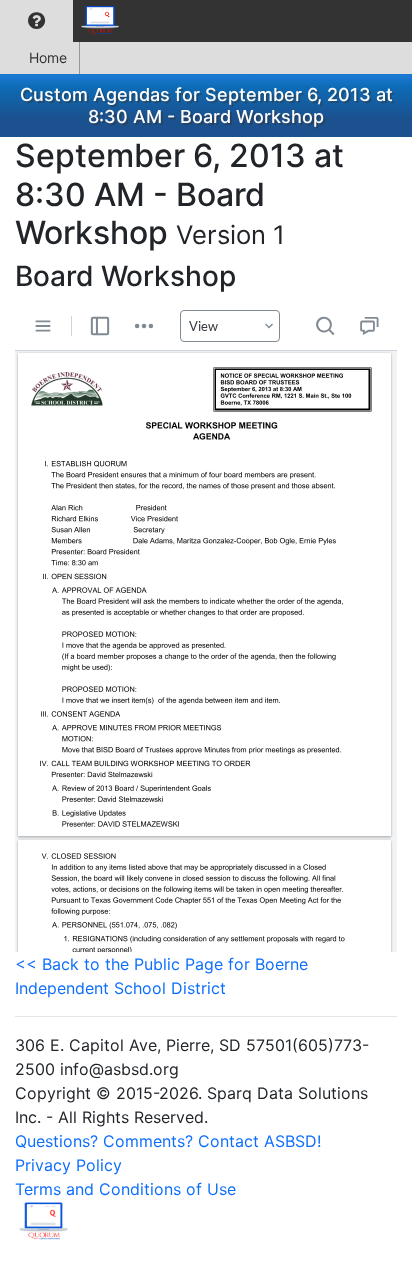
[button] (36, 21)
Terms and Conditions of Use (125, 1189)
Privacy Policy (68, 1165)
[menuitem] (36, 21)
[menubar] (66, 21)
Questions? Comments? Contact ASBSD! (168, 1141)
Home (48, 57)
